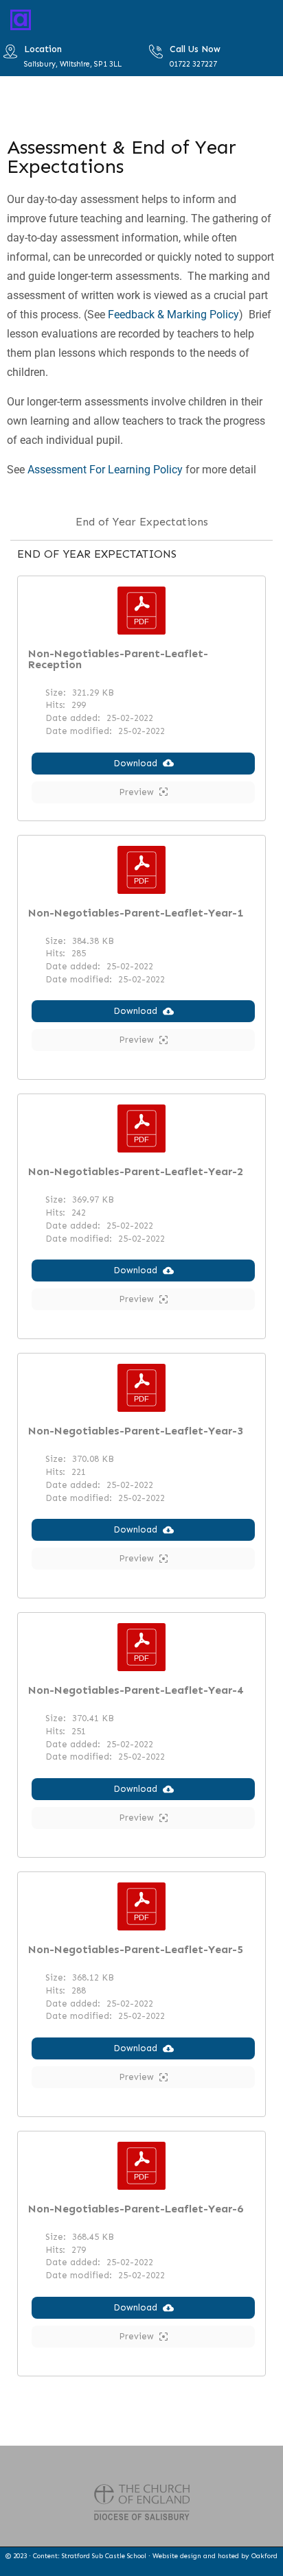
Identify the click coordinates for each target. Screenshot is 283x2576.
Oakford (264, 2556)
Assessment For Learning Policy (106, 470)
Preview (136, 792)
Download (135, 763)
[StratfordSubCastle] (21, 19)
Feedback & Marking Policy (173, 315)
